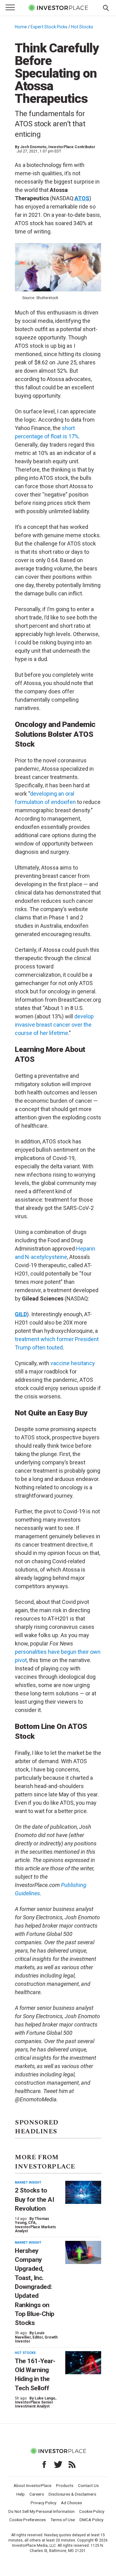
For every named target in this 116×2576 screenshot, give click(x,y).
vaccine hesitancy (73, 1363)
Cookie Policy (92, 2511)
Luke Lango (45, 2398)
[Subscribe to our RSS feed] (72, 2464)
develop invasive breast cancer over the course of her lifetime (54, 1025)
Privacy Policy (43, 2503)
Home (21, 27)
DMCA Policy (91, 2520)
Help (21, 2494)
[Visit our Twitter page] (58, 2464)
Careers (37, 2494)
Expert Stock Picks (49, 27)
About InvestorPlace (32, 2485)
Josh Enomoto (33, 147)
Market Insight (28, 2183)
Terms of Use (63, 2520)
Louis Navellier (30, 2335)
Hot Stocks (82, 27)
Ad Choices (71, 2503)
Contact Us (88, 2485)
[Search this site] (106, 7)
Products (65, 2485)
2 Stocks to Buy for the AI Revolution (34, 2199)
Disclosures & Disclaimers (72, 2494)
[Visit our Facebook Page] (44, 2464)
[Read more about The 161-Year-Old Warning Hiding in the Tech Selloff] (83, 2363)
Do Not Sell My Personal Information (41, 2511)
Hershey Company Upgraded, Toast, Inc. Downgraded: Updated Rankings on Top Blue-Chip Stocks (35, 2287)
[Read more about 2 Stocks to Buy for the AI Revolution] (83, 2192)
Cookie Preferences (28, 2520)
